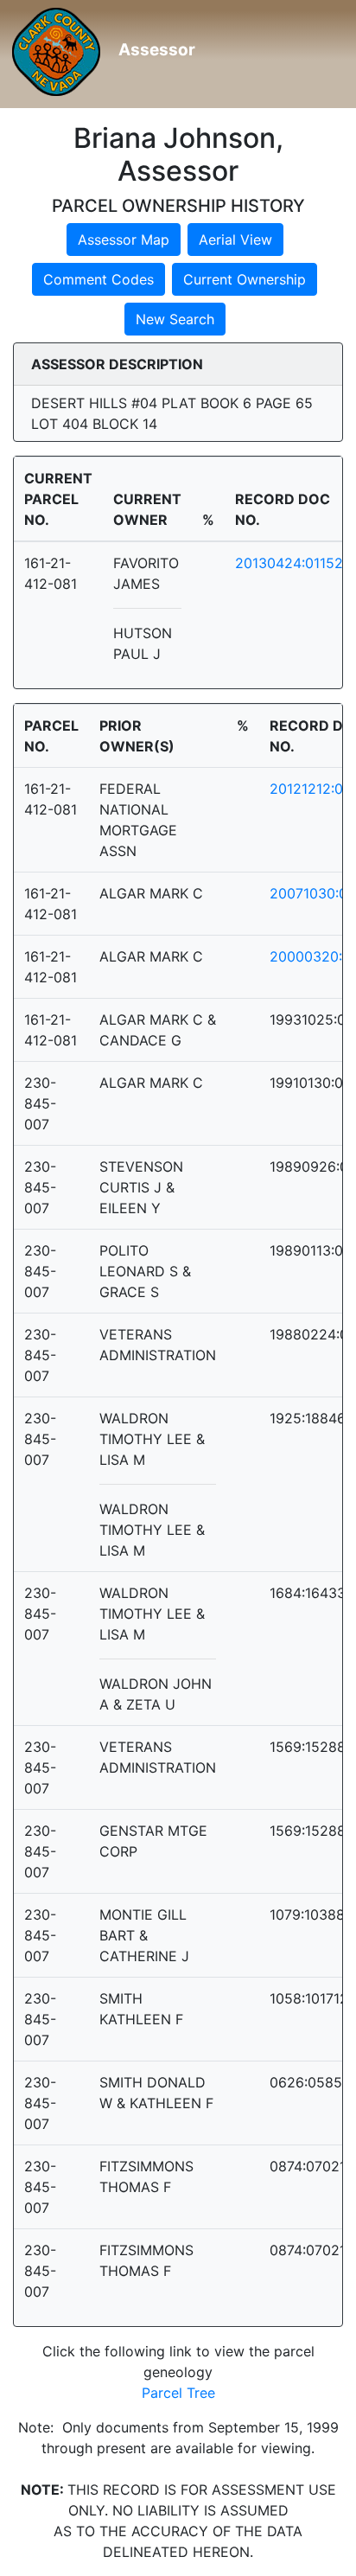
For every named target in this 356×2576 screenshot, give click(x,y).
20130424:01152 (289, 563)
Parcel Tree (178, 2393)
